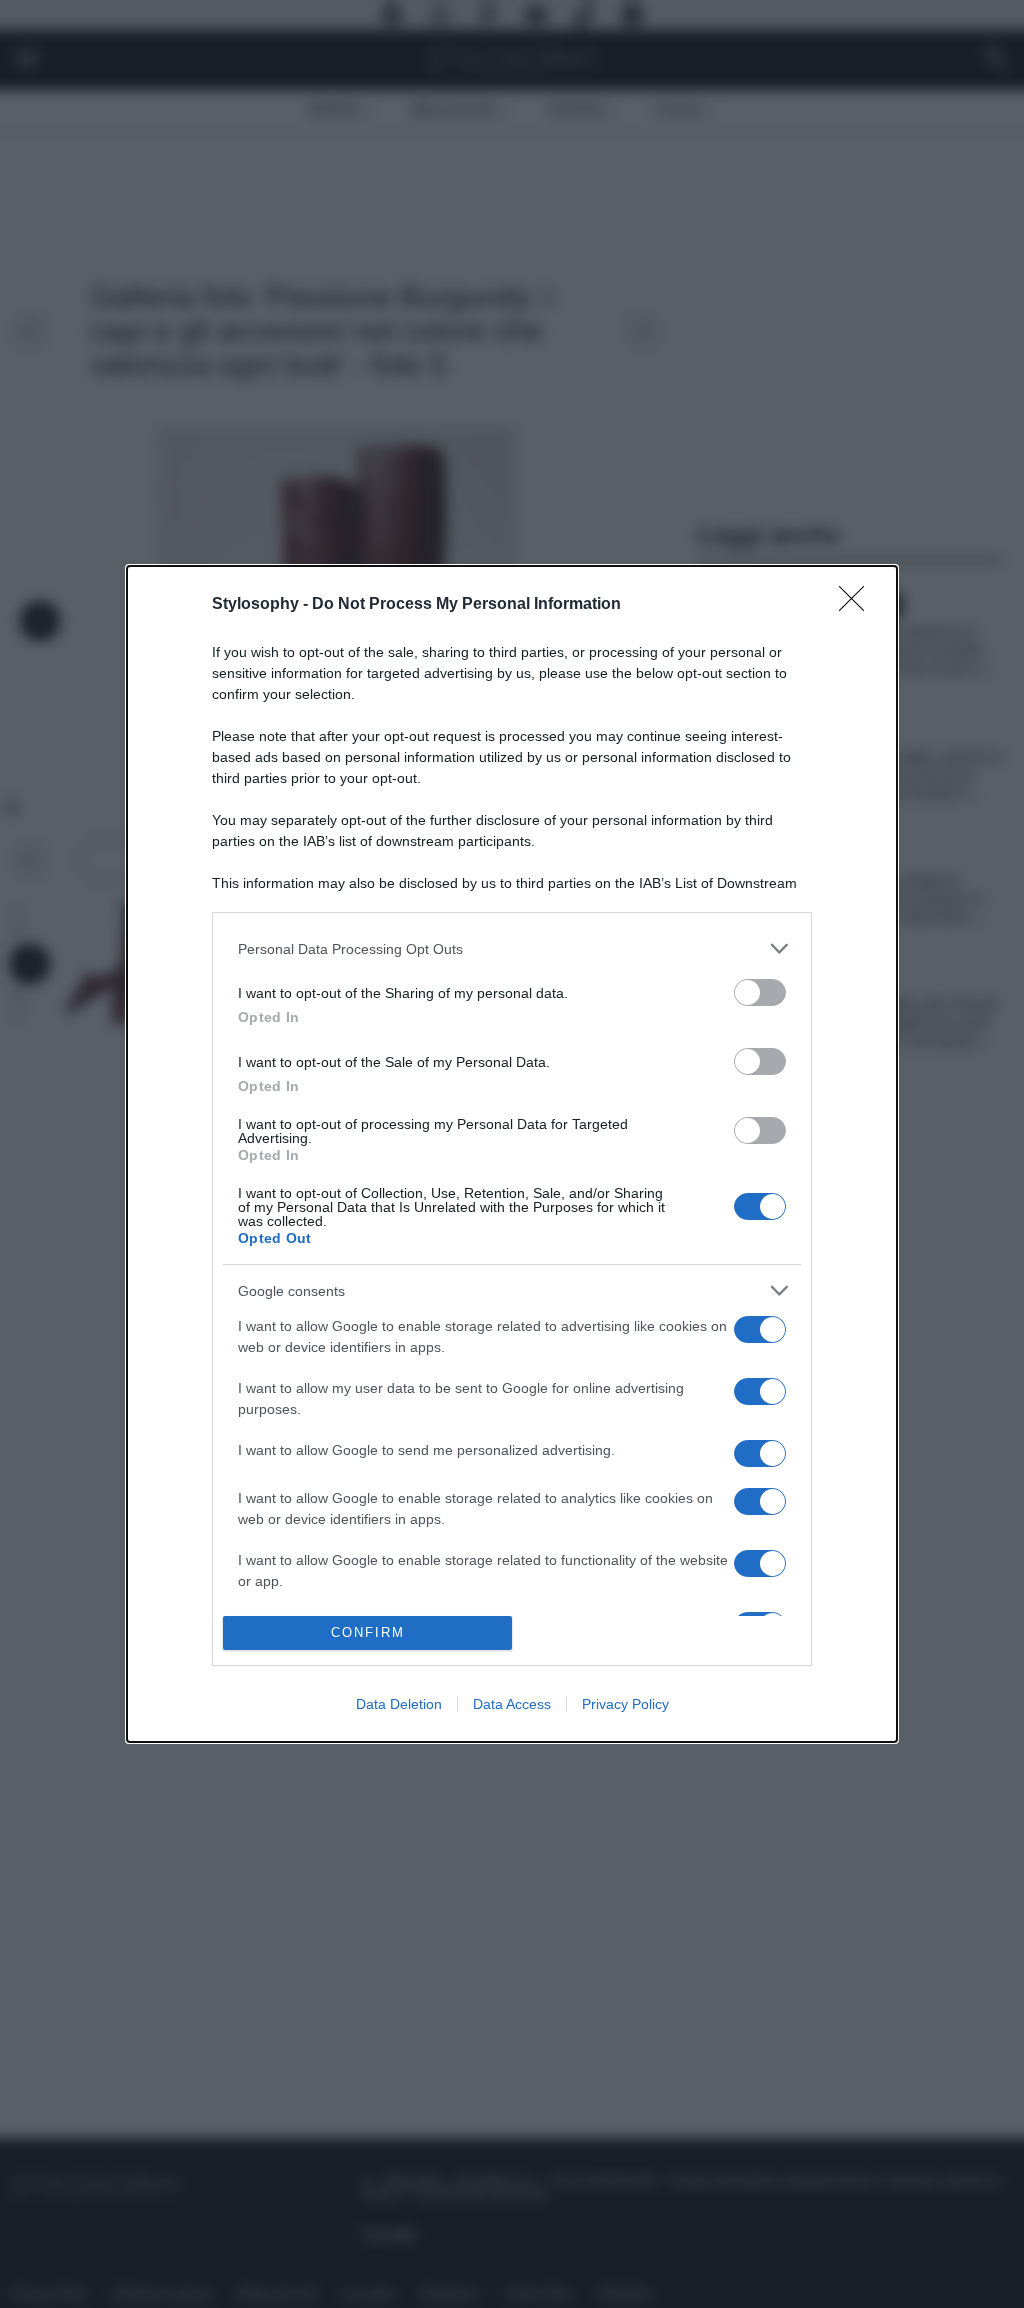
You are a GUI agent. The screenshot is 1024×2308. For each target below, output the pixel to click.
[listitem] (512, 948)
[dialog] (512, 1153)
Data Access (512, 1704)
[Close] (858, 605)
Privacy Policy (625, 1704)
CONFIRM (368, 1632)
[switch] (760, 992)
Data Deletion (399, 1704)
